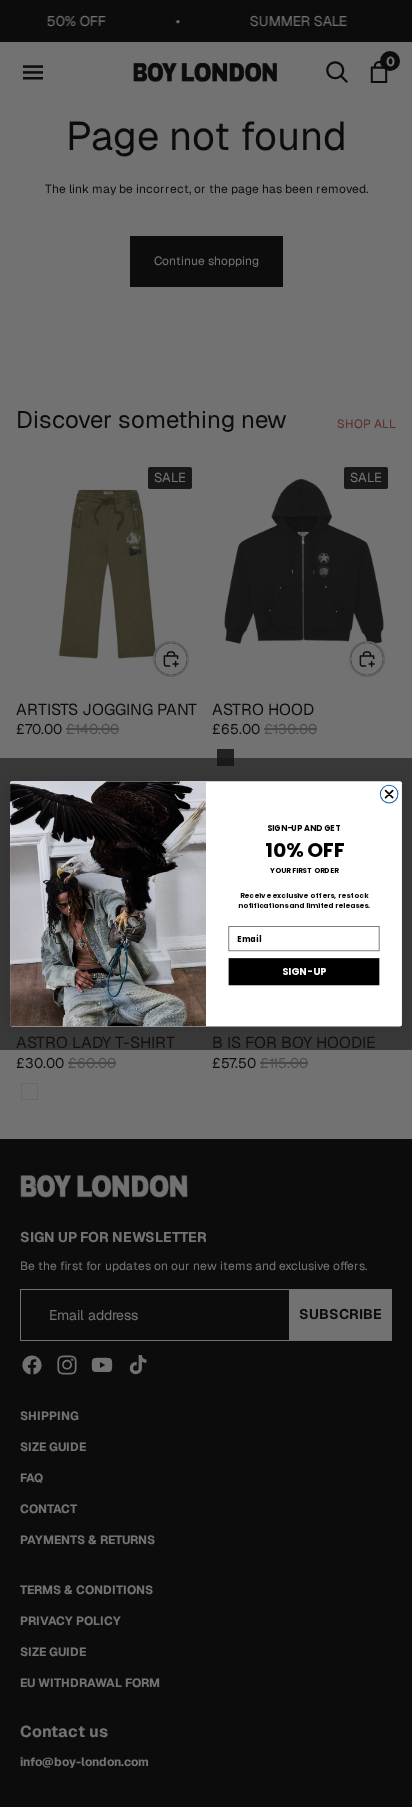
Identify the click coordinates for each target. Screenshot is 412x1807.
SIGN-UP (304, 972)
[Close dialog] (389, 794)
